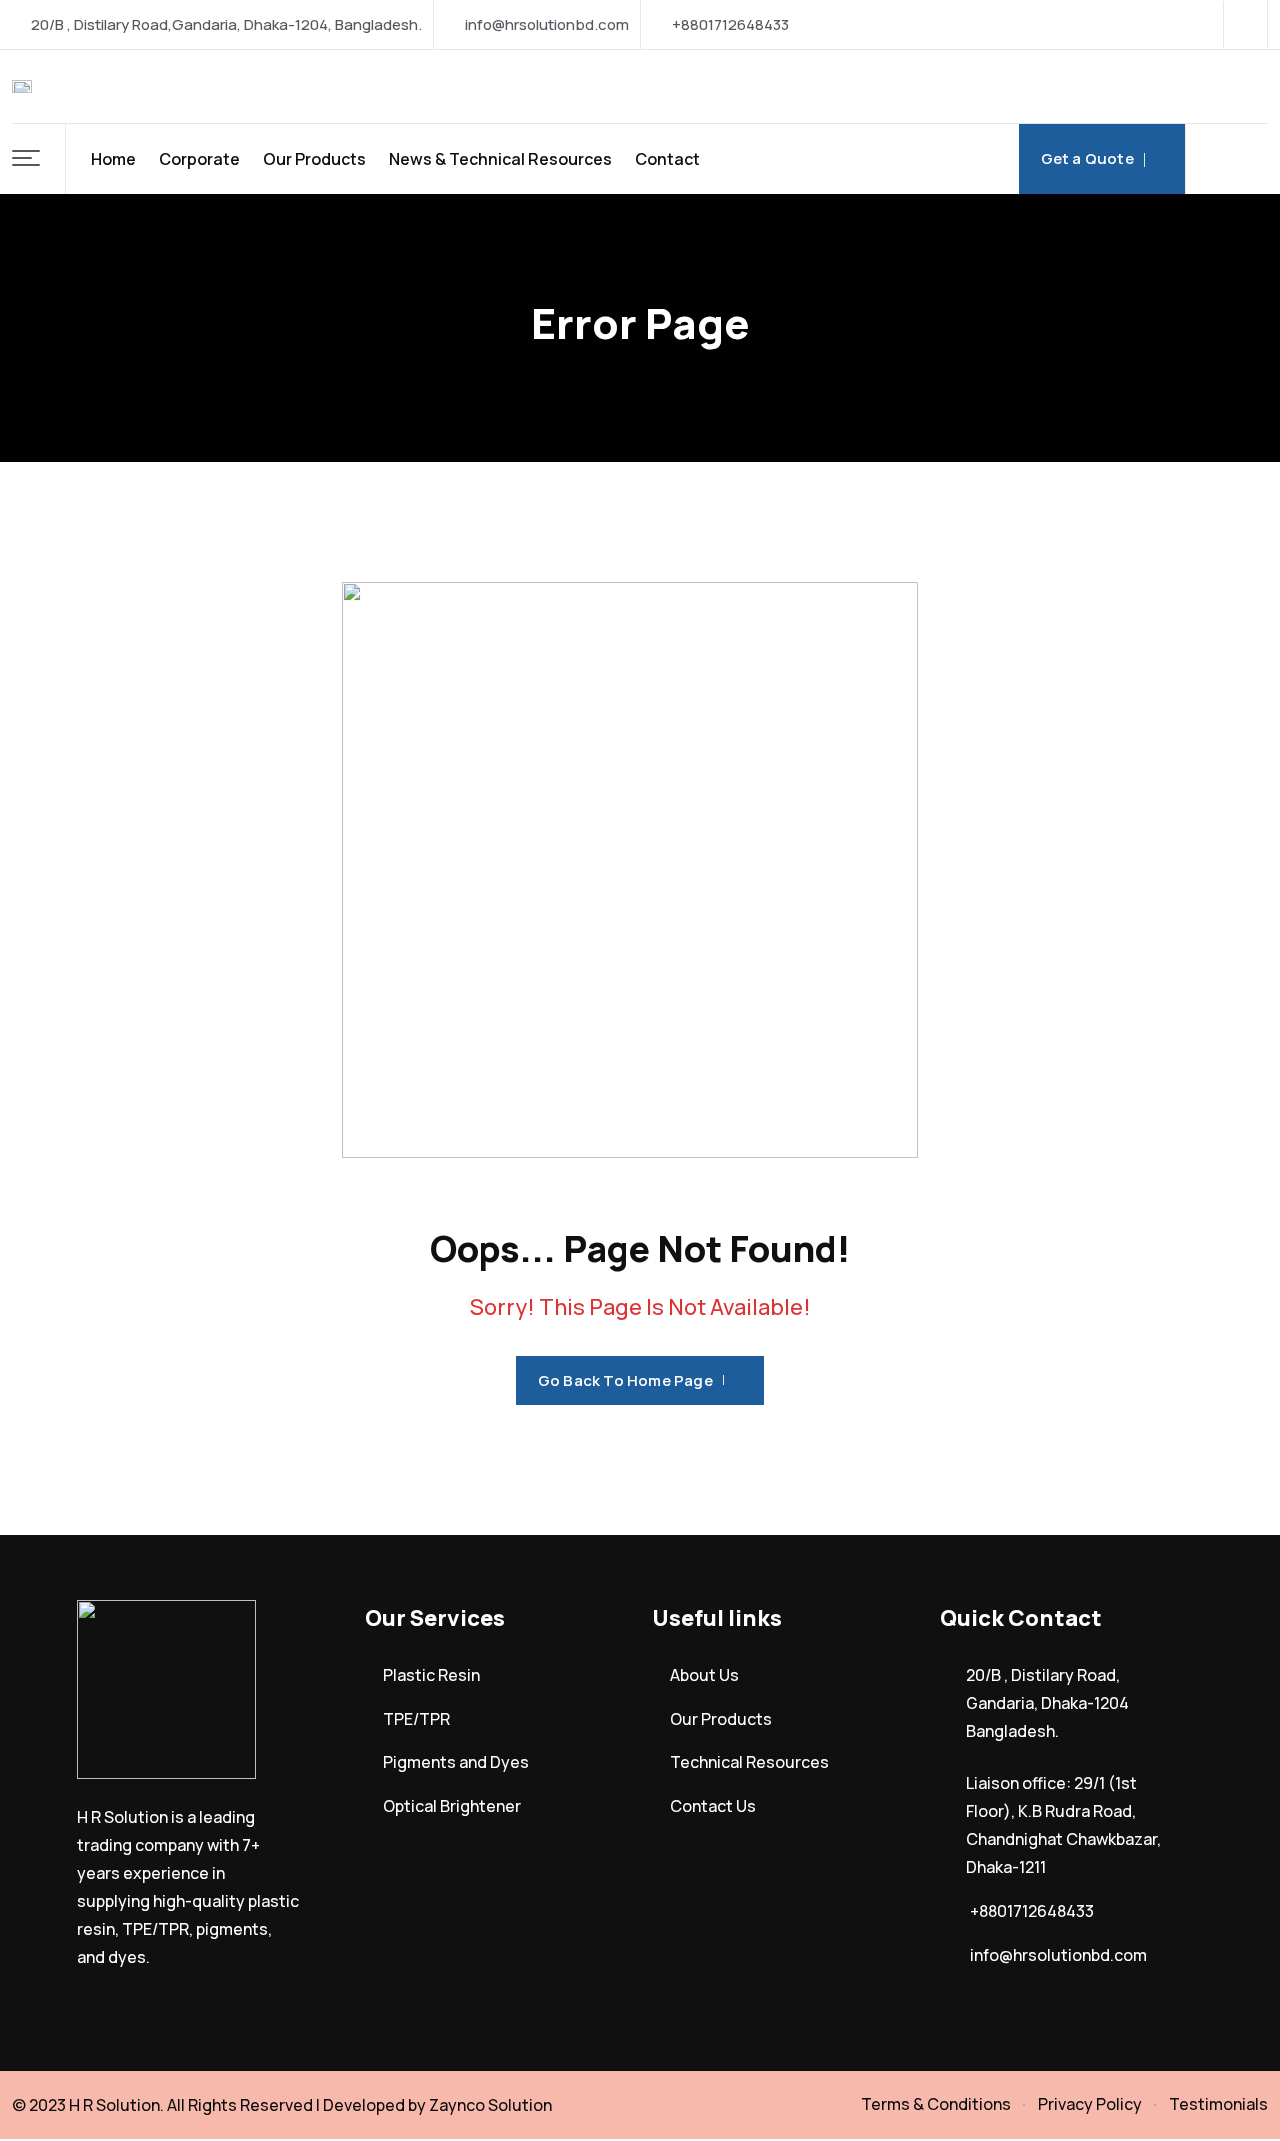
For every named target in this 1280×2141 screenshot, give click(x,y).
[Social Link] (1245, 25)
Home (113, 159)
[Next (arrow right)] (1245, 1071)
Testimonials (1218, 2104)
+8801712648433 (1032, 1911)
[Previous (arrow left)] (35, 1071)
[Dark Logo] (22, 86)
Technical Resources (749, 1762)
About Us (704, 1675)
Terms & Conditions (936, 2104)
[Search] (1226, 159)
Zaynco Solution (490, 2105)
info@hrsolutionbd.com (547, 24)
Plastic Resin (431, 1675)
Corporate (199, 159)
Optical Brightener (452, 1806)
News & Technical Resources (500, 159)
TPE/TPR (416, 1719)
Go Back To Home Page (625, 1380)
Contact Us (713, 1806)
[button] (39, 159)
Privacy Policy (1090, 2104)
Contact (667, 159)
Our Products (314, 159)
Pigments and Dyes (456, 1762)
